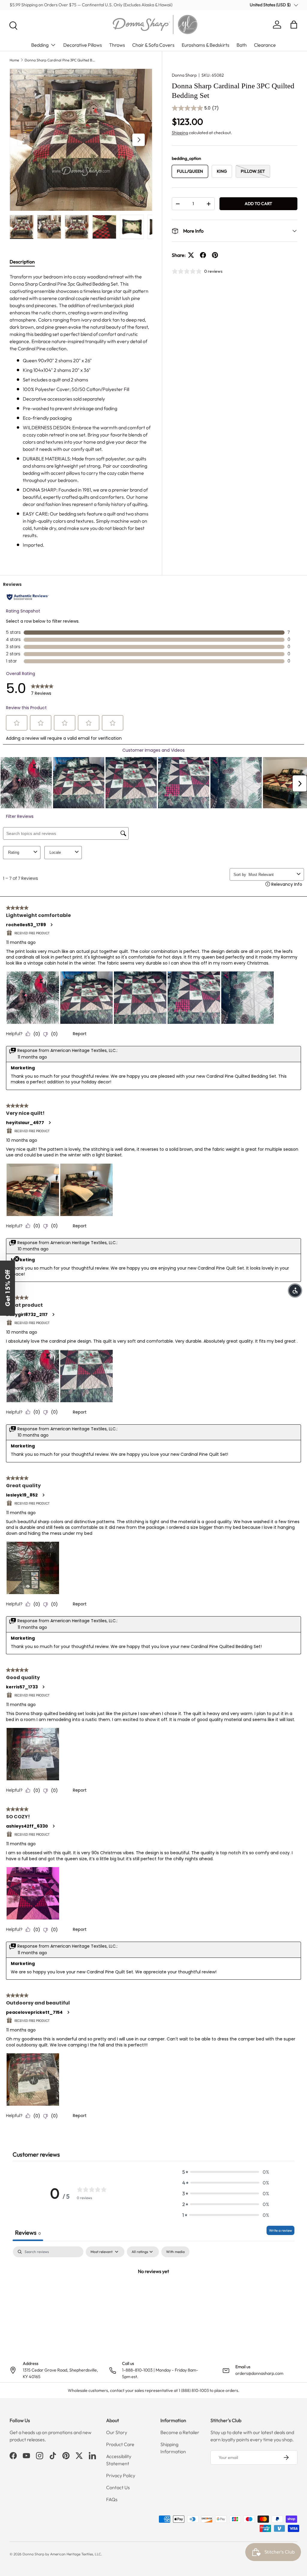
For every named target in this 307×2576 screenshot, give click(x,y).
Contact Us (118, 2487)
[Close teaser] (17, 1259)
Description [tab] (22, 262)
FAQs (112, 2499)
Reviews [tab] (28, 2232)
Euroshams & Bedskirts (206, 45)
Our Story (117, 2432)
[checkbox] (175, 2252)
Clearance (265, 45)
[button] (294, 25)
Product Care (120, 2444)
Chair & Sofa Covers (153, 45)
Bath (242, 45)
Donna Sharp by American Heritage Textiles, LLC (62, 2554)
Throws (117, 45)
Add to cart (258, 204)
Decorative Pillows (83, 45)
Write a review (280, 2230)
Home (14, 60)
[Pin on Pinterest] (215, 255)
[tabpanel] (81, 411)
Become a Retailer (180, 2432)
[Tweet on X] (191, 255)
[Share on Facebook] (203, 255)
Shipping (180, 133)
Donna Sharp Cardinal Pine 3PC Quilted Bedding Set (61, 60)
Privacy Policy (121, 2475)
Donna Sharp (184, 75)
